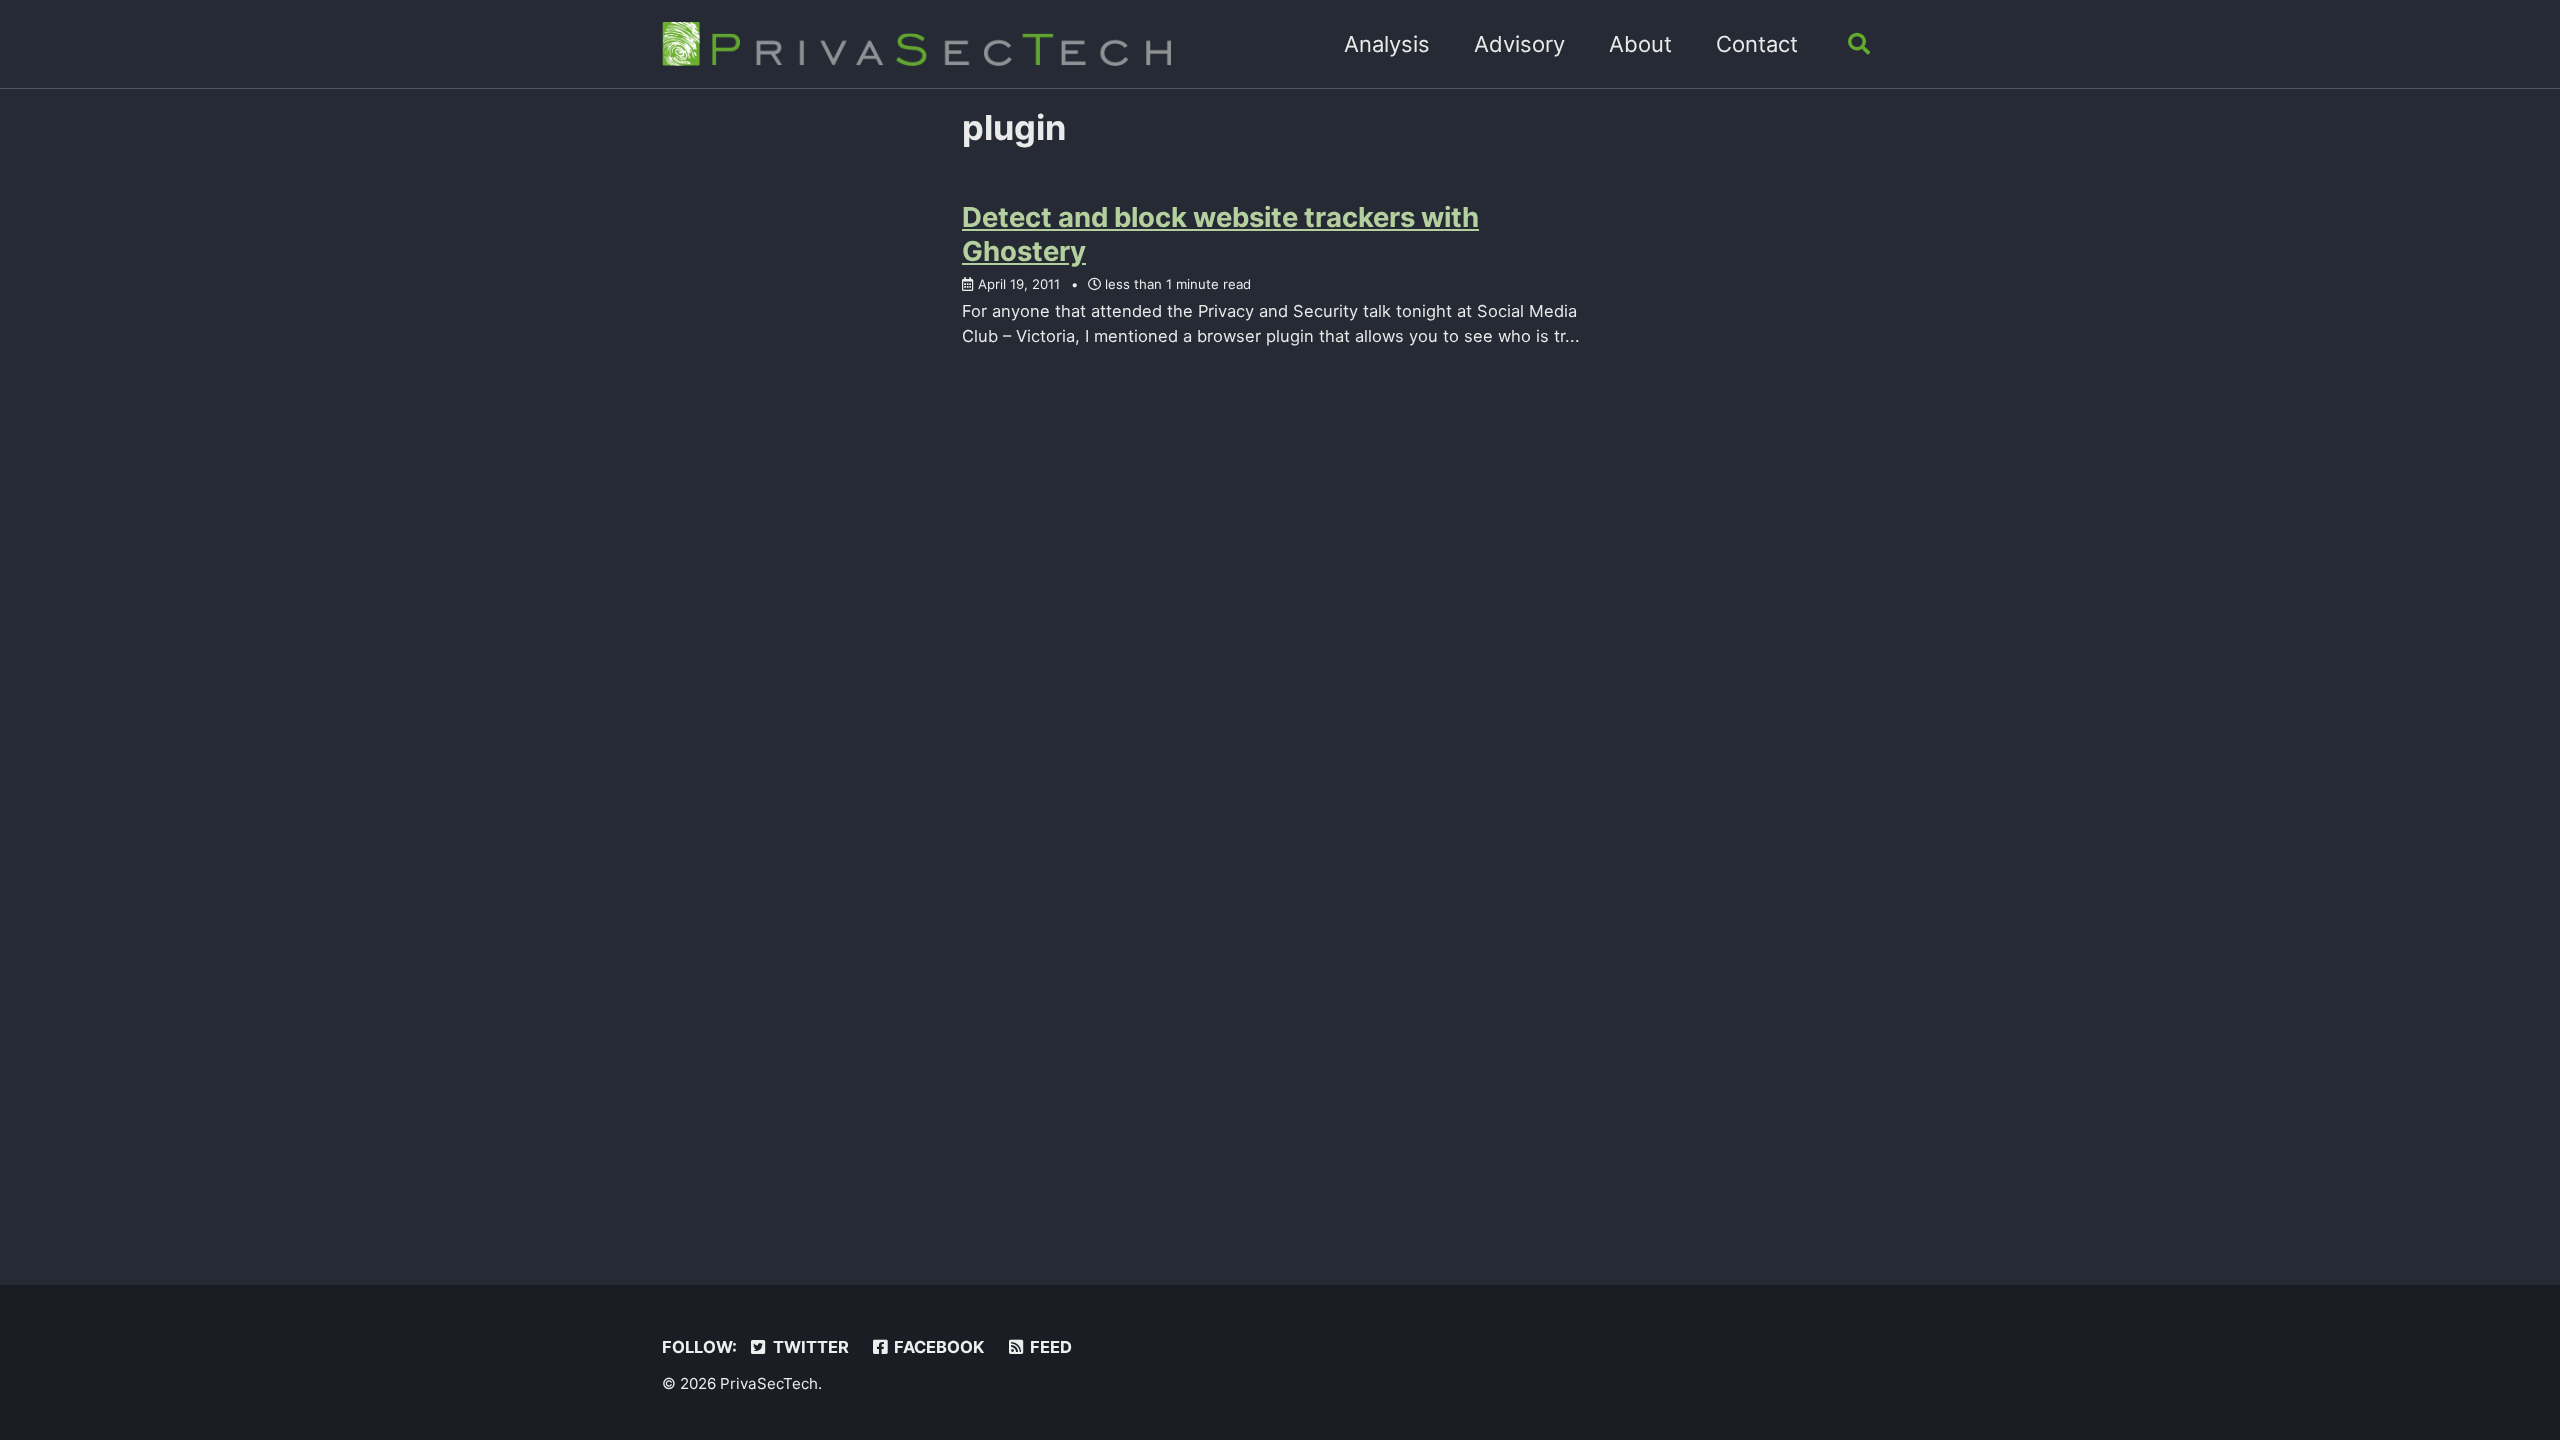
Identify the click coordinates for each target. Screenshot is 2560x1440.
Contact (1757, 44)
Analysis (1387, 44)
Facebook (937, 1347)
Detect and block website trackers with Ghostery (1220, 234)
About (1640, 44)
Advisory (1519, 44)
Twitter (809, 1347)
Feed (1049, 1347)
